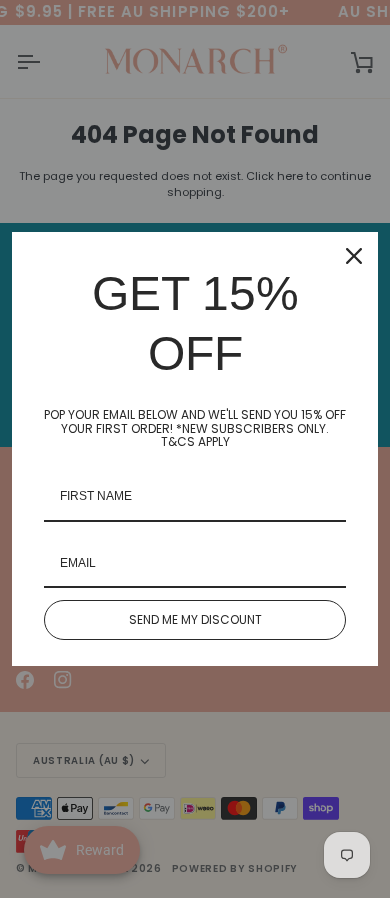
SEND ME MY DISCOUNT (195, 619)
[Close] (354, 256)
